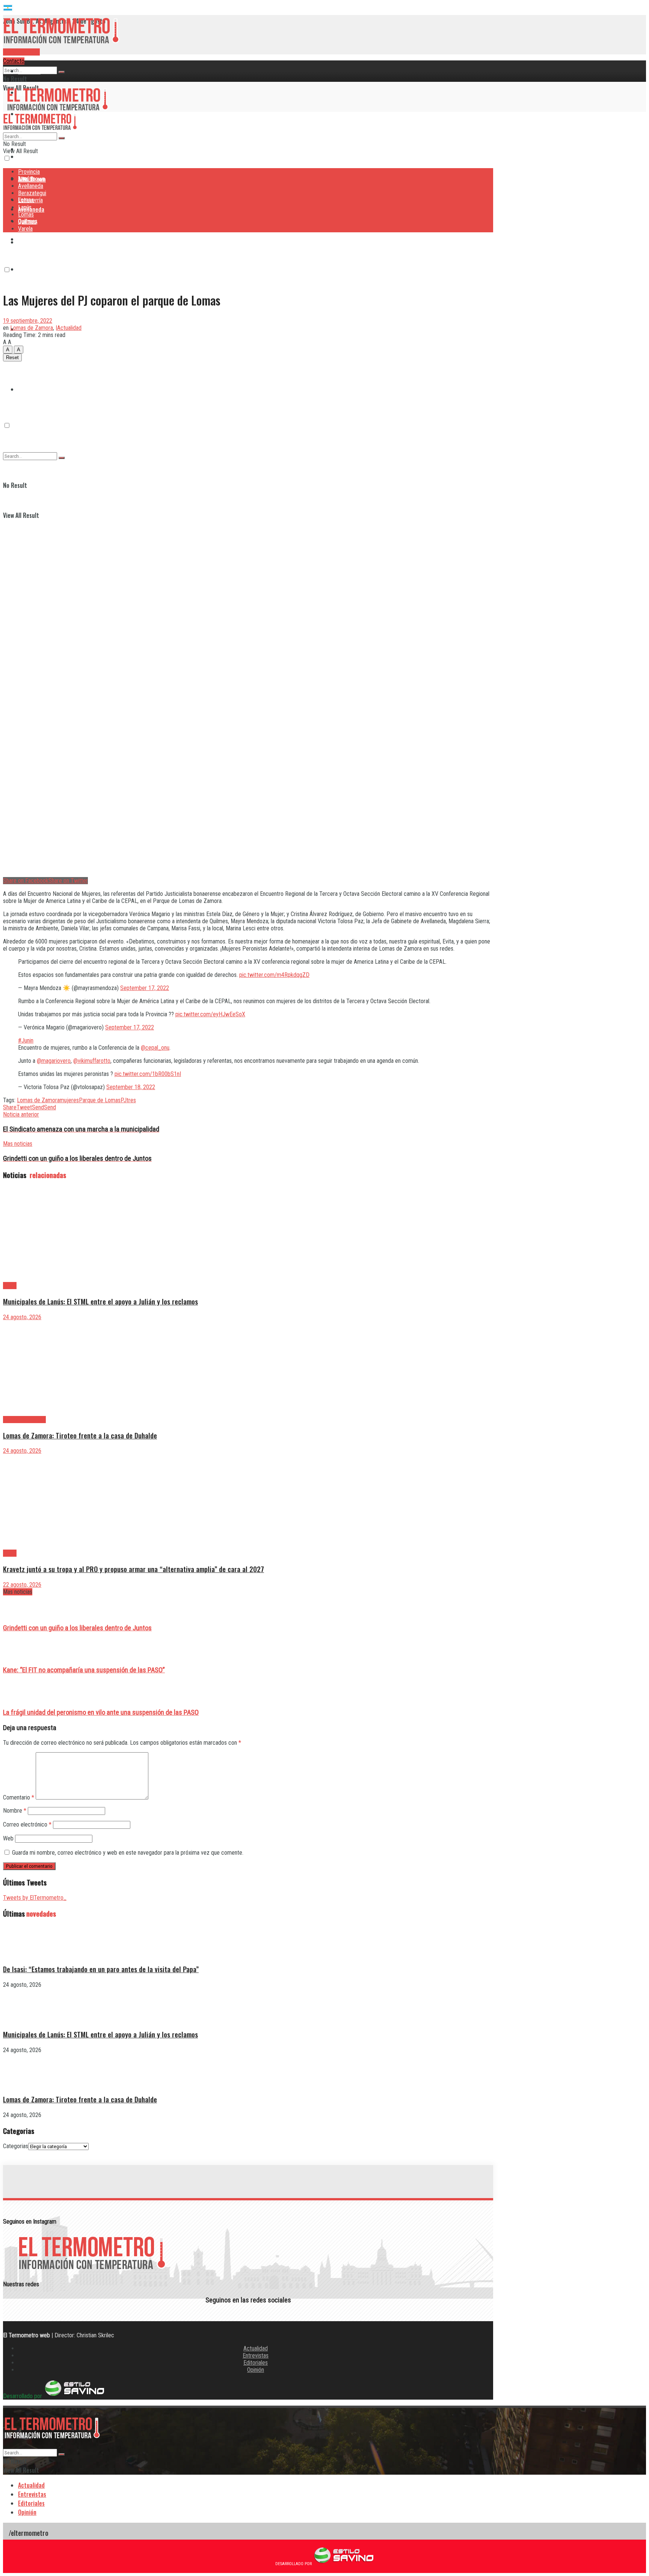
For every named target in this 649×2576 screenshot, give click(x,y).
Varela (25, 229)
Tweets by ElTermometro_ (35, 1898)
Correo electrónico (27, 1824)
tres (131, 1100)
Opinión (256, 2370)
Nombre (15, 1811)
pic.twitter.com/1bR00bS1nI (148, 1074)
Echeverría (31, 269)
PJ (124, 1100)
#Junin (26, 1040)
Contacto (14, 61)
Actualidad (256, 2348)
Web (8, 1838)
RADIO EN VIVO (21, 52)
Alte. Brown (32, 179)
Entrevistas (256, 2356)
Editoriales (256, 2363)
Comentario (19, 1797)
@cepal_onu (155, 1048)
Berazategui (33, 239)
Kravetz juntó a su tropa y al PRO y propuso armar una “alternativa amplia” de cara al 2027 (134, 1569)
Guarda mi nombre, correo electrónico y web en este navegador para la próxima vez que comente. (128, 1853)
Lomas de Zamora (32, 328)
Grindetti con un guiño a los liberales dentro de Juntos (77, 1628)
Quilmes (28, 359)
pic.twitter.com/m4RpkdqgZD (274, 975)
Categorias (16, 2146)
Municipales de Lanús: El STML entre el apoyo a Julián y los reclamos (100, 1301)
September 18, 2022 (131, 1087)
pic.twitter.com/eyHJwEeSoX (210, 1014)
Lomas (26, 214)
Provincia (29, 71)
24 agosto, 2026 (22, 1317)
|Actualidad (69, 328)
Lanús (25, 207)
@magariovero (54, 1061)
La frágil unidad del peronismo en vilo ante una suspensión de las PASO (101, 1712)
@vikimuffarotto (92, 1061)
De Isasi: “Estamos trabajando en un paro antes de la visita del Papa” (101, 1969)
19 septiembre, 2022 (28, 321)
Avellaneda (31, 186)
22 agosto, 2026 (22, 1585)
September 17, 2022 (145, 988)
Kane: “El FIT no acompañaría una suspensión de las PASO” (84, 1670)
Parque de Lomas (100, 1100)
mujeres (69, 1100)
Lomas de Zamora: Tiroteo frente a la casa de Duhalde (80, 1435)
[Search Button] (62, 72)
